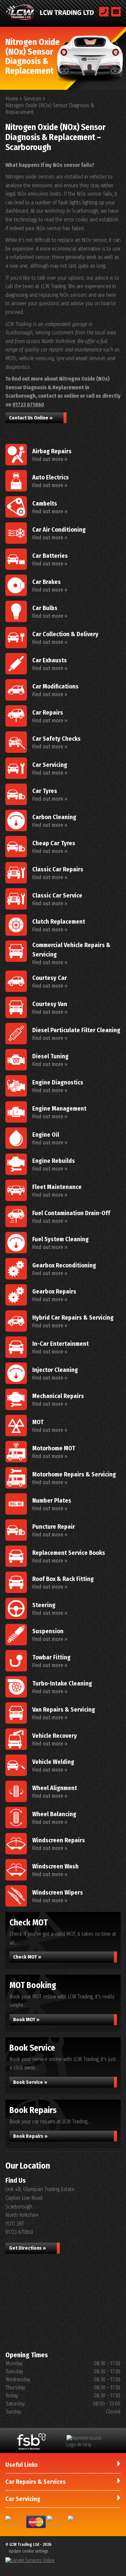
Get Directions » (28, 2248)
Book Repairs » (30, 2136)
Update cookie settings (28, 2551)
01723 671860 (28, 405)
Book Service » (30, 2082)
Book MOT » (26, 2020)
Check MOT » (27, 1957)
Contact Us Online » (31, 418)
